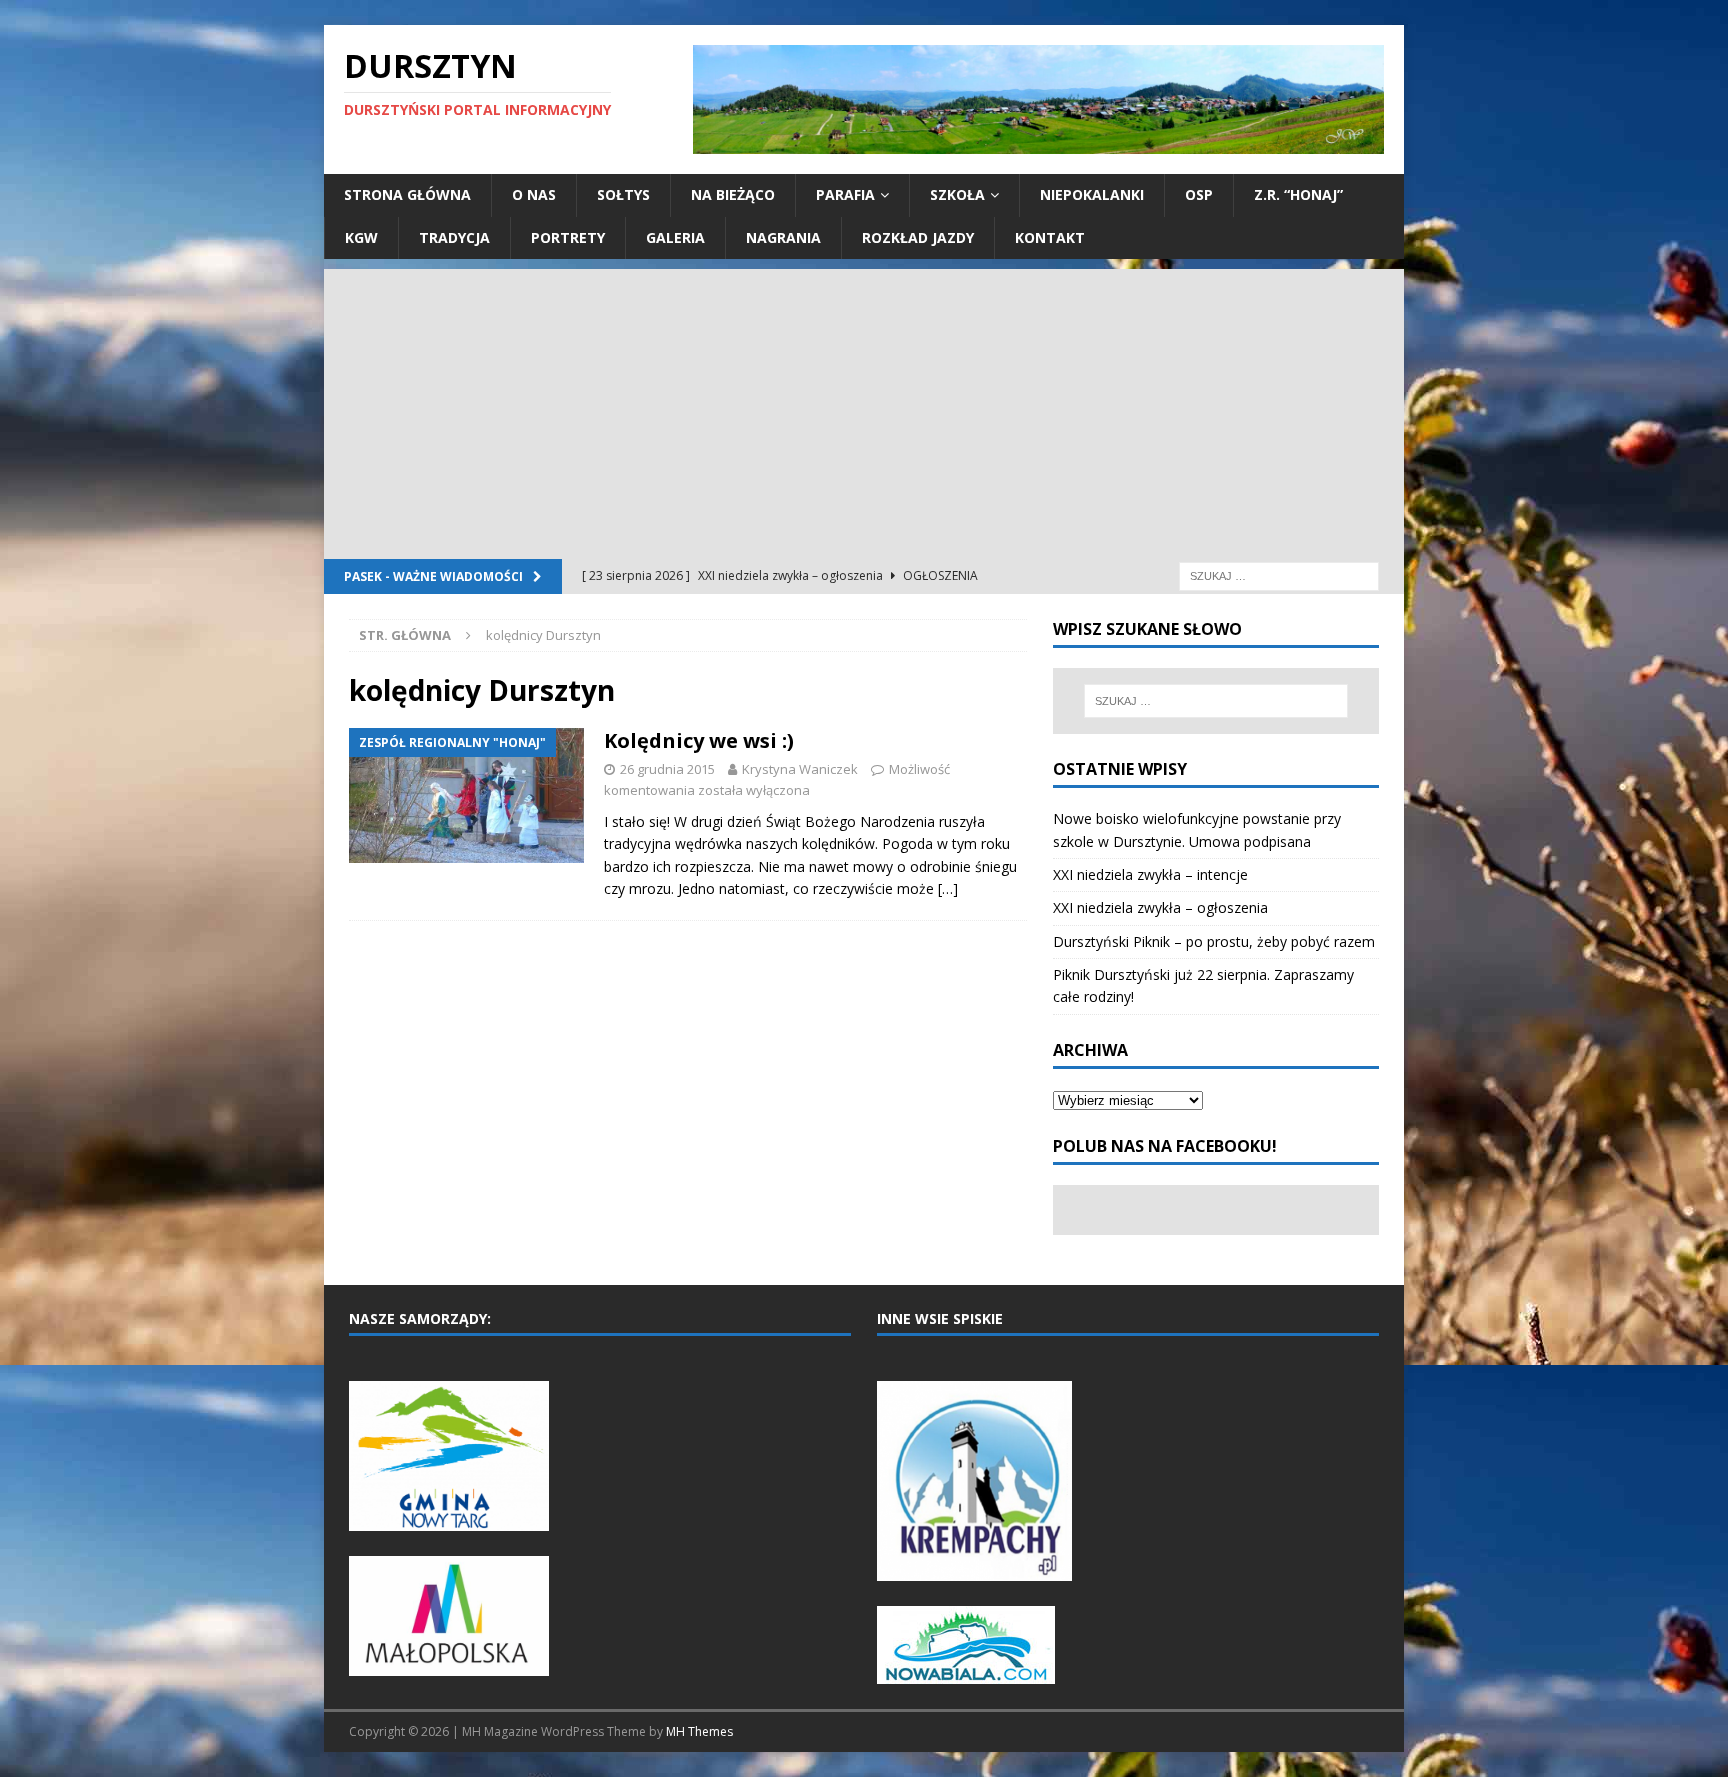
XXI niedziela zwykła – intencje (1150, 874)
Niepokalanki (1092, 194)
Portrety (568, 237)
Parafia (845, 194)
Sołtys (623, 194)
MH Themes (699, 1731)
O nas (534, 194)
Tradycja (454, 237)
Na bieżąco (733, 194)
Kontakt (1050, 237)
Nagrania (783, 237)
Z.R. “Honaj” (1298, 194)
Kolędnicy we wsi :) (699, 740)
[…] (948, 888)
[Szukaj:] (1279, 574)
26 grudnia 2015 (667, 769)
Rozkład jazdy (918, 237)
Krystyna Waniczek (800, 769)
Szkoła (957, 194)
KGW (361, 237)
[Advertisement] (864, 409)
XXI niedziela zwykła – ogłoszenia (1160, 907)
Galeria (675, 237)
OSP (1199, 194)
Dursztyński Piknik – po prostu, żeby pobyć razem (1214, 941)
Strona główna (407, 194)
